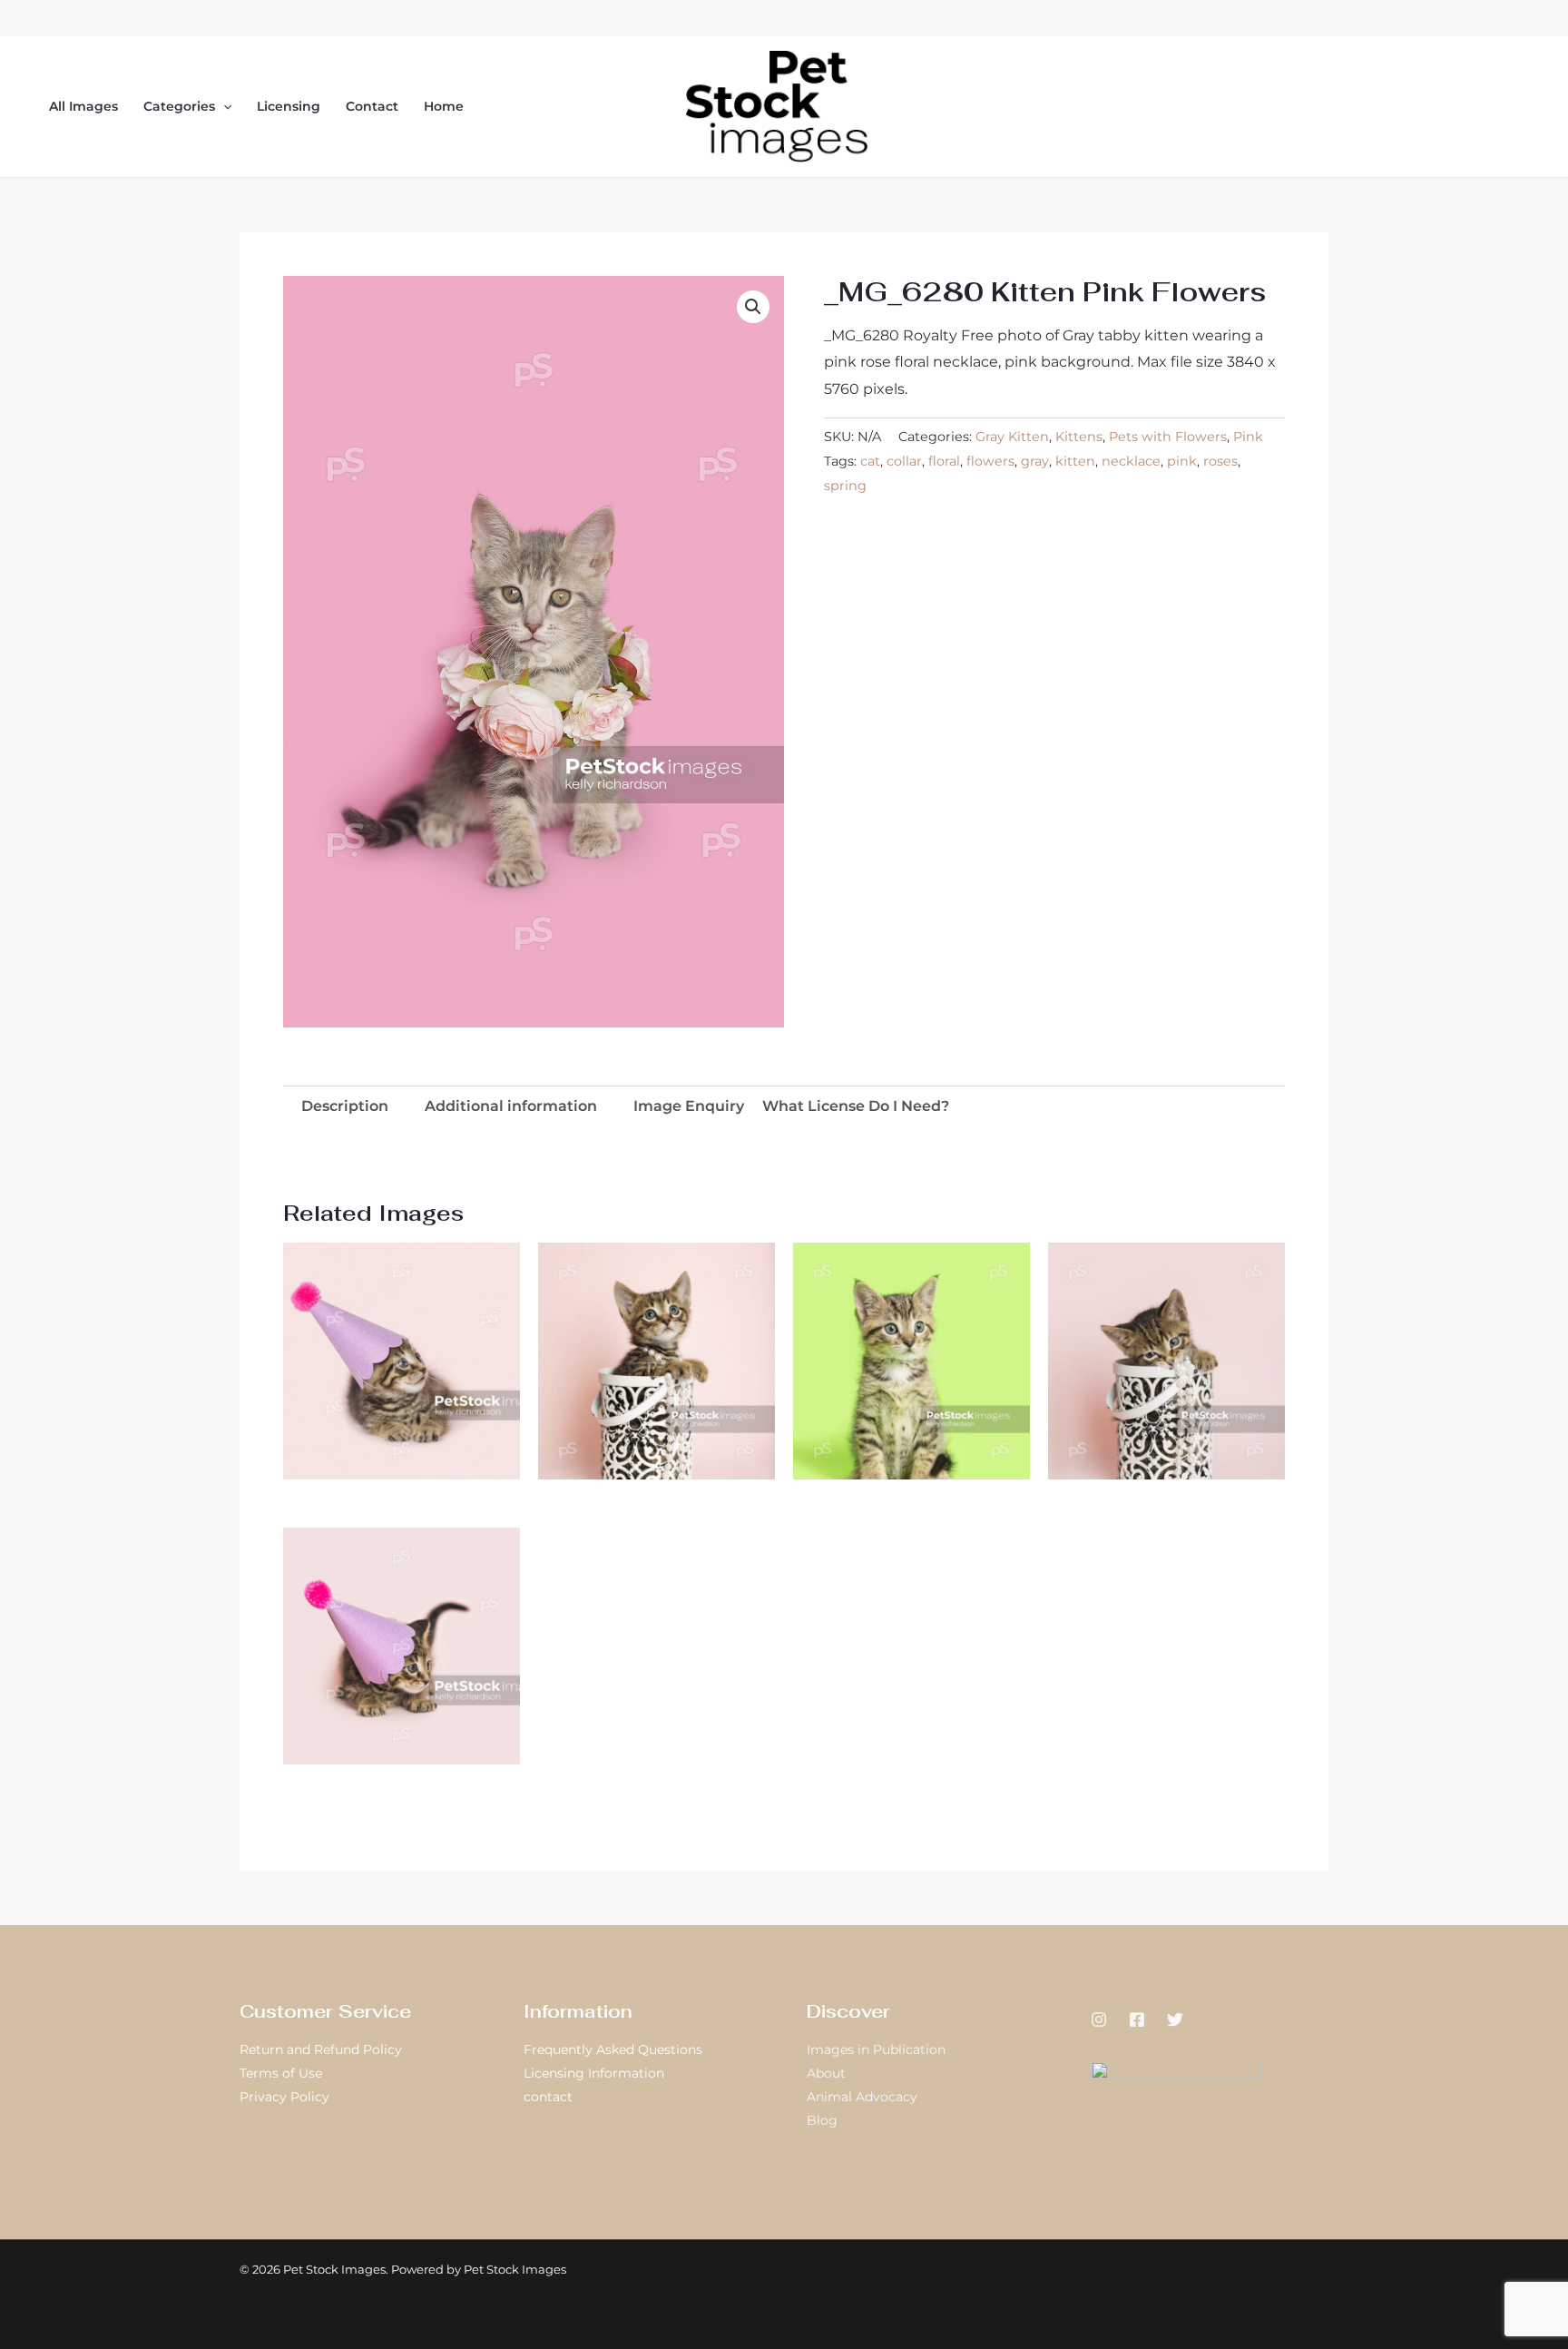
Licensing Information (594, 2073)
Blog (822, 2120)
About (826, 2073)
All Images (83, 106)
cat (870, 461)
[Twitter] (1175, 2020)
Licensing (289, 106)
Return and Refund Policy (321, 2049)
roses (1220, 461)
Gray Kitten (1012, 437)
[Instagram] (1099, 2020)
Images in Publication (876, 2049)
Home (444, 106)
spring (845, 486)
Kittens (1079, 437)
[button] (223, 106)
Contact (372, 106)
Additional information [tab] (511, 1106)
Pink (1248, 437)
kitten (1075, 461)
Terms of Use (281, 2073)
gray (1035, 461)
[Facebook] (1137, 2020)
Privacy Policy (284, 2097)
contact (548, 2097)
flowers (990, 461)
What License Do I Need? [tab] (856, 1106)
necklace (1131, 461)
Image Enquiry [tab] (689, 1106)
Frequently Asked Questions (613, 2049)
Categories (179, 106)
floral (944, 461)
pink (1182, 461)
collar (904, 461)
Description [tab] (345, 1106)
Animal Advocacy (862, 2097)
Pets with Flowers (1168, 437)
